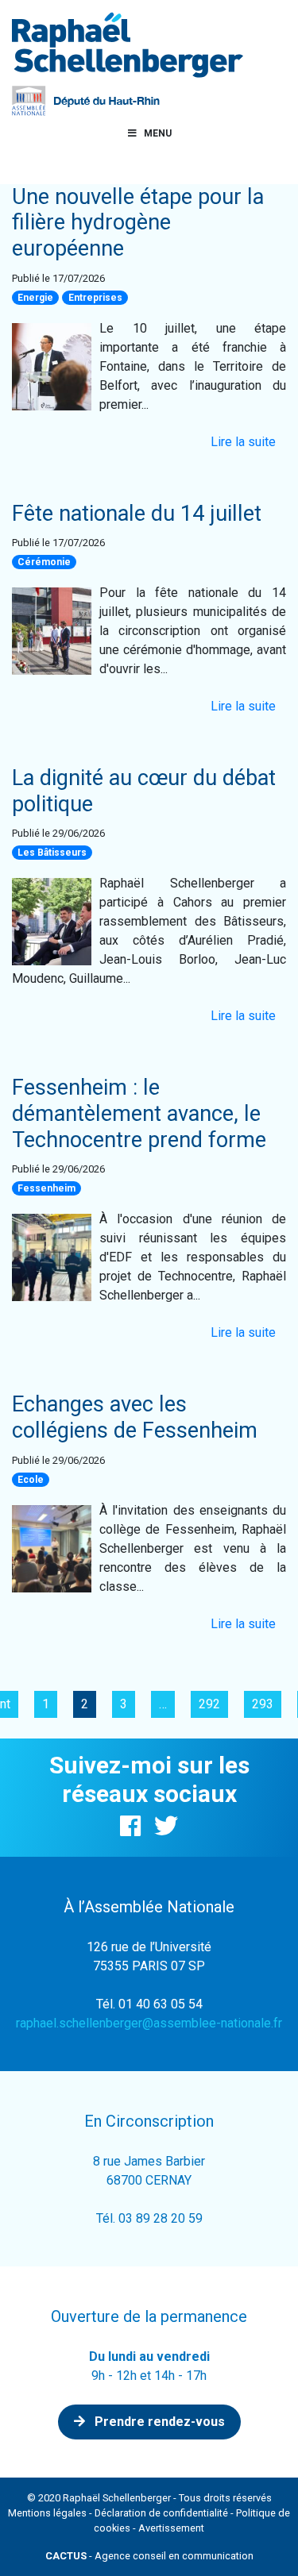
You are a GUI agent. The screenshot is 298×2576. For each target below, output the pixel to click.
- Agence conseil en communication (149, 2556)
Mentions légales (47, 2513)
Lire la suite (243, 442)
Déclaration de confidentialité (161, 2513)
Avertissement (171, 2528)
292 (209, 1704)
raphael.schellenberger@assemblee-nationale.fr (149, 2023)
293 (263, 1704)
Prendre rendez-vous (158, 2422)
